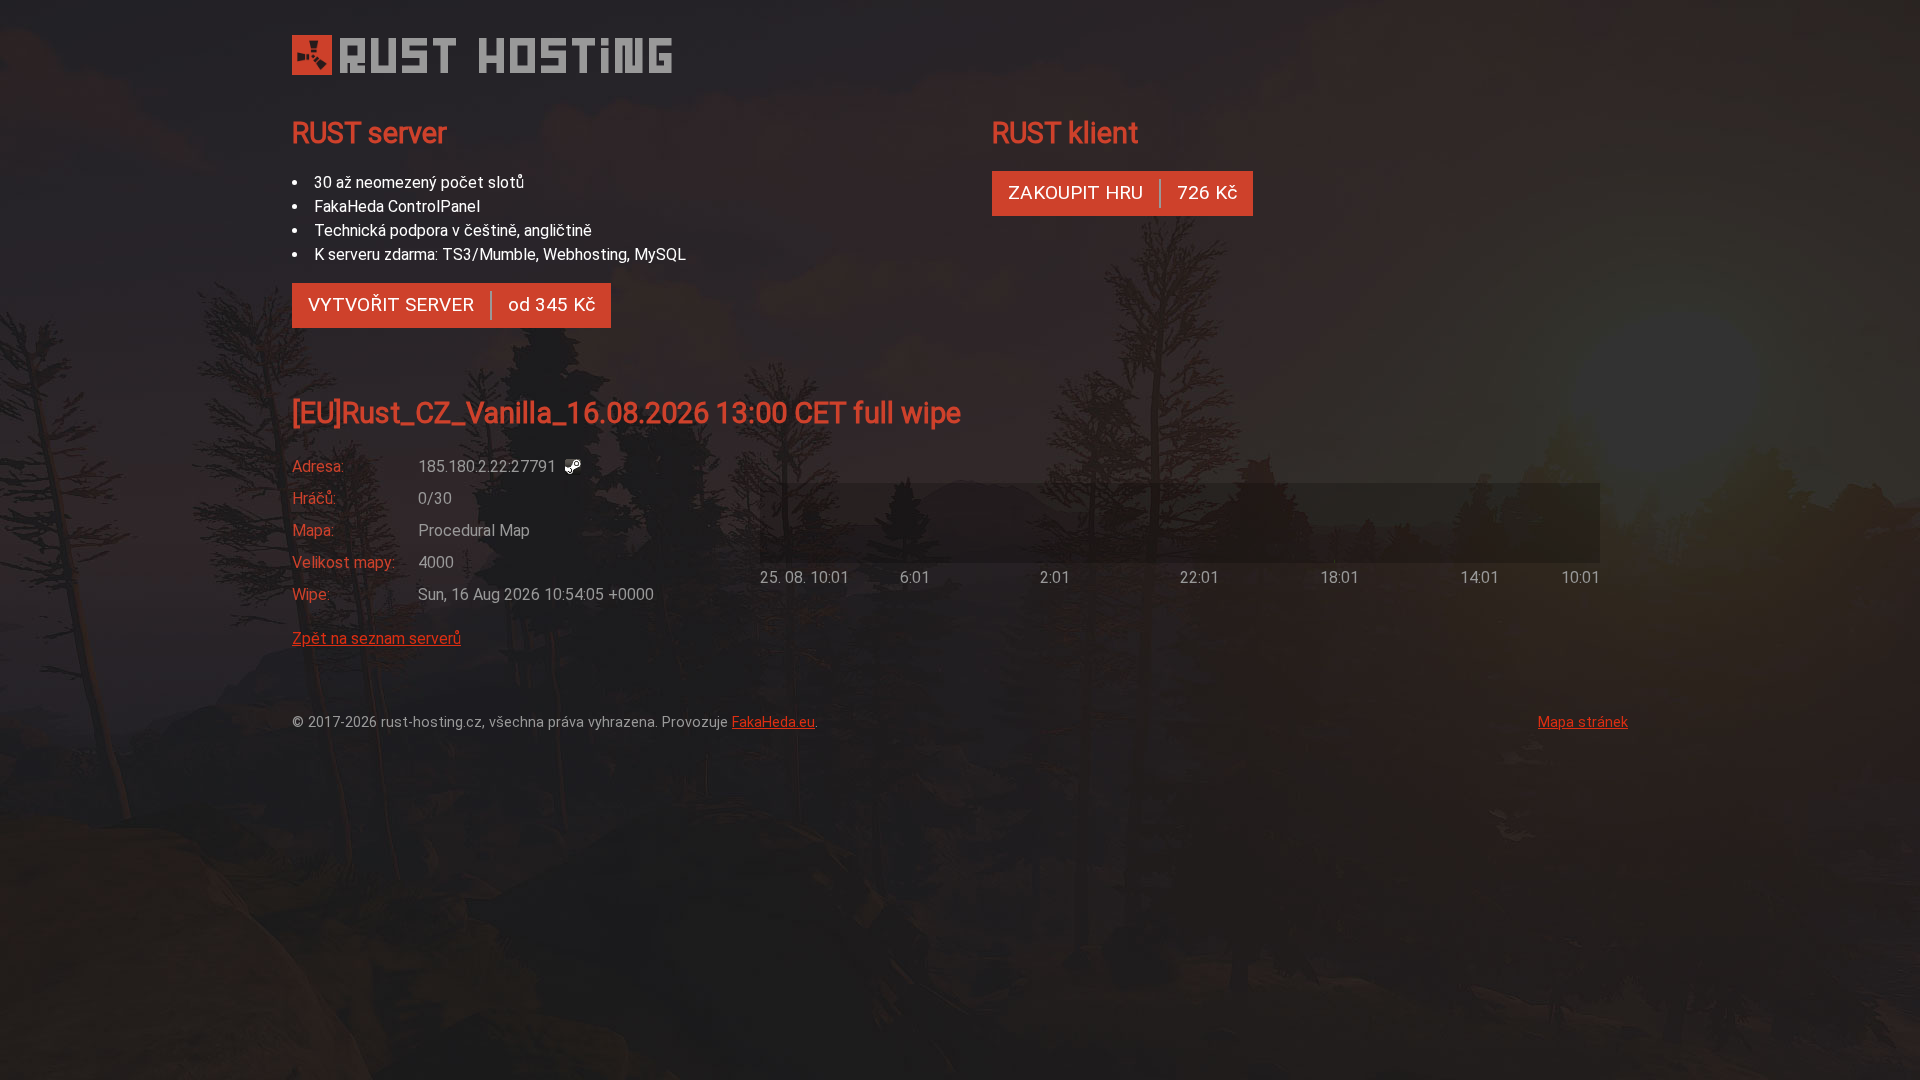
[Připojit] (575, 466)
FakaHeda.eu (773, 722)
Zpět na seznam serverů (376, 638)
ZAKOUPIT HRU (1122, 192)
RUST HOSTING (509, 55)
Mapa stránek (1583, 722)
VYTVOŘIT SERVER (451, 304)
